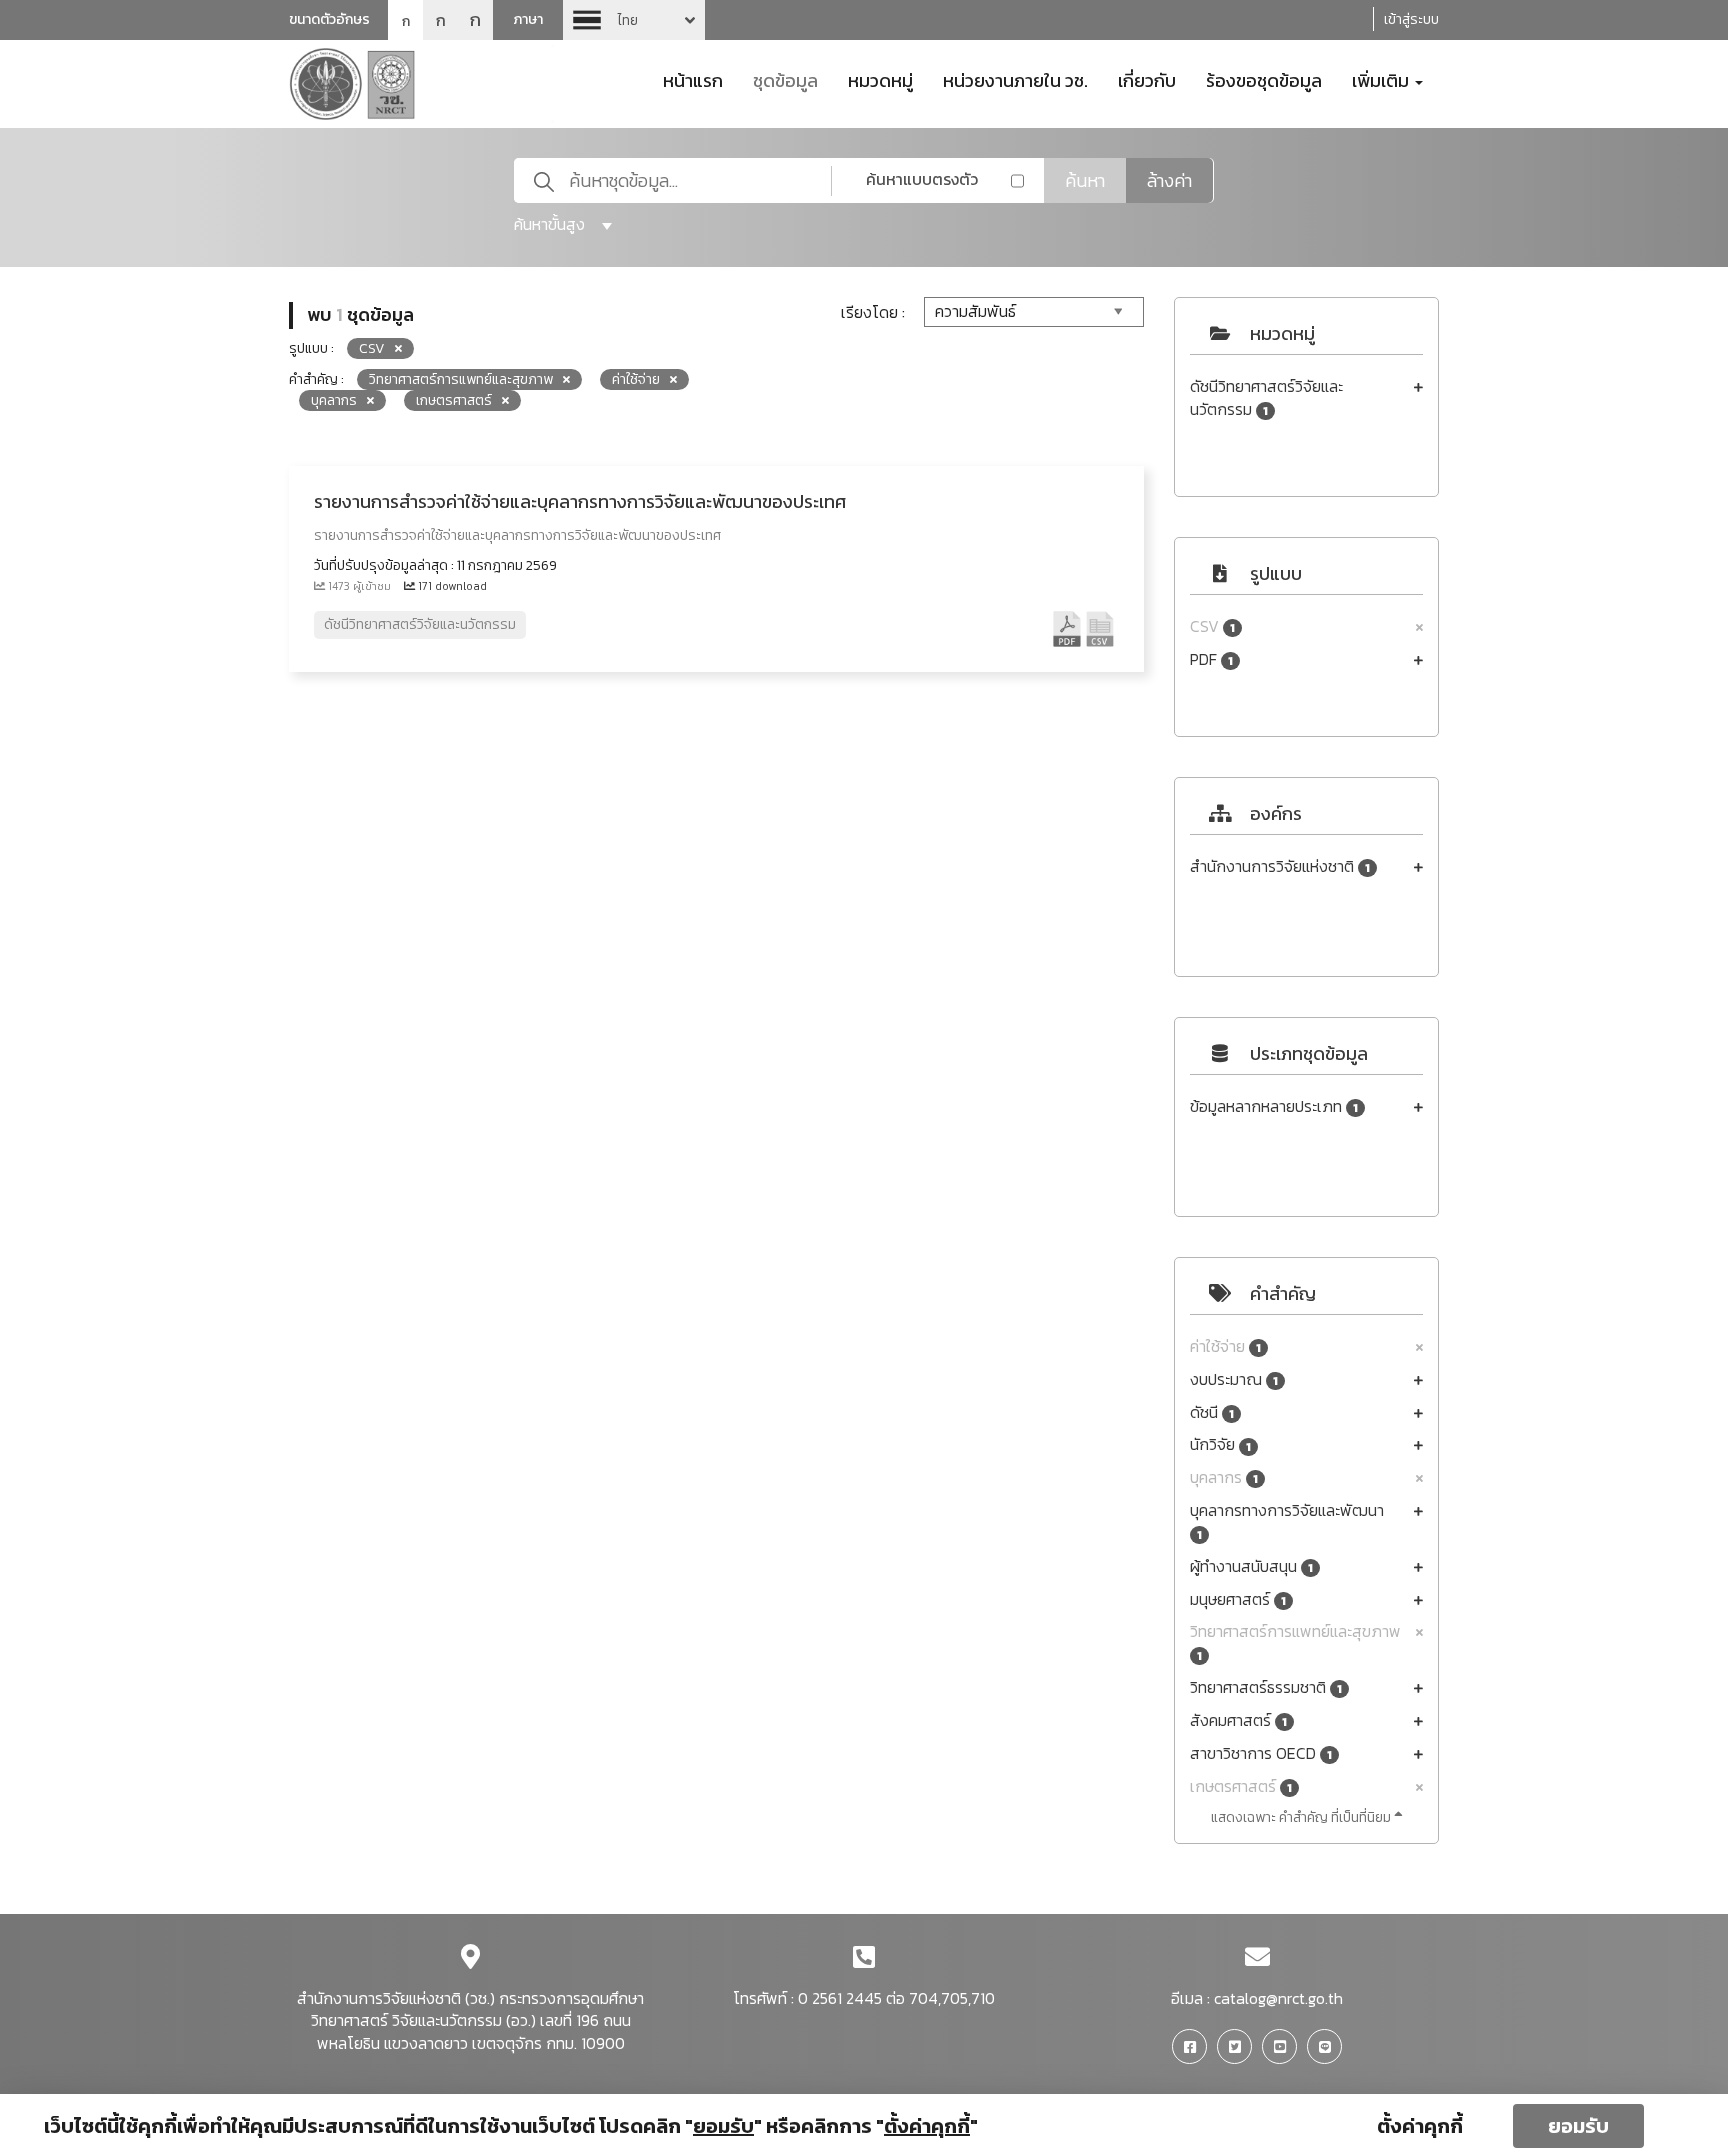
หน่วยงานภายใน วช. (1015, 79)
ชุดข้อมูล (785, 79)
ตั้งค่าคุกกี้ (1420, 2126)
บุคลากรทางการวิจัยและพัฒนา (1287, 1521)
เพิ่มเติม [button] (1382, 79)
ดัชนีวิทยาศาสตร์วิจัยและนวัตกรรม (1266, 398)
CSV (1212, 626)
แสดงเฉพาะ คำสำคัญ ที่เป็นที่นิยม (1302, 1817)
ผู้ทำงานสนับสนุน (1251, 1566)
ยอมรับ (1578, 2126)
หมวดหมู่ (880, 79)
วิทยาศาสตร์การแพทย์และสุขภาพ (1295, 1642)
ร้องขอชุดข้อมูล (1264, 79)
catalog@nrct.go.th (1278, 1998)
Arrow (634, 20)
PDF (1211, 659)
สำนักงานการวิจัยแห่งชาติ (1280, 866)
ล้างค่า (1169, 180)
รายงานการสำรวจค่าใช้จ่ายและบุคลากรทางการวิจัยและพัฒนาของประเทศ (580, 501)
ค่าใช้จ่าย (1225, 1346)
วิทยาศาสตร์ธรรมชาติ (1266, 1687)
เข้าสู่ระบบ (1411, 19)
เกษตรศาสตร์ (1241, 1786)
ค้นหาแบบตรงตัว (922, 179)
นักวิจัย (1220, 1444)
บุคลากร (1224, 1477)
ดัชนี (1212, 1412)
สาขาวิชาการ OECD (1261, 1753)
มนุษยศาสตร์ (1238, 1599)
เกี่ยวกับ (1147, 79)
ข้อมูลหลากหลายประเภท (1274, 1106)
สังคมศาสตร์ (1238, 1720)
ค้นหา (1085, 180)
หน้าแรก (693, 79)
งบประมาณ (1234, 1379)
